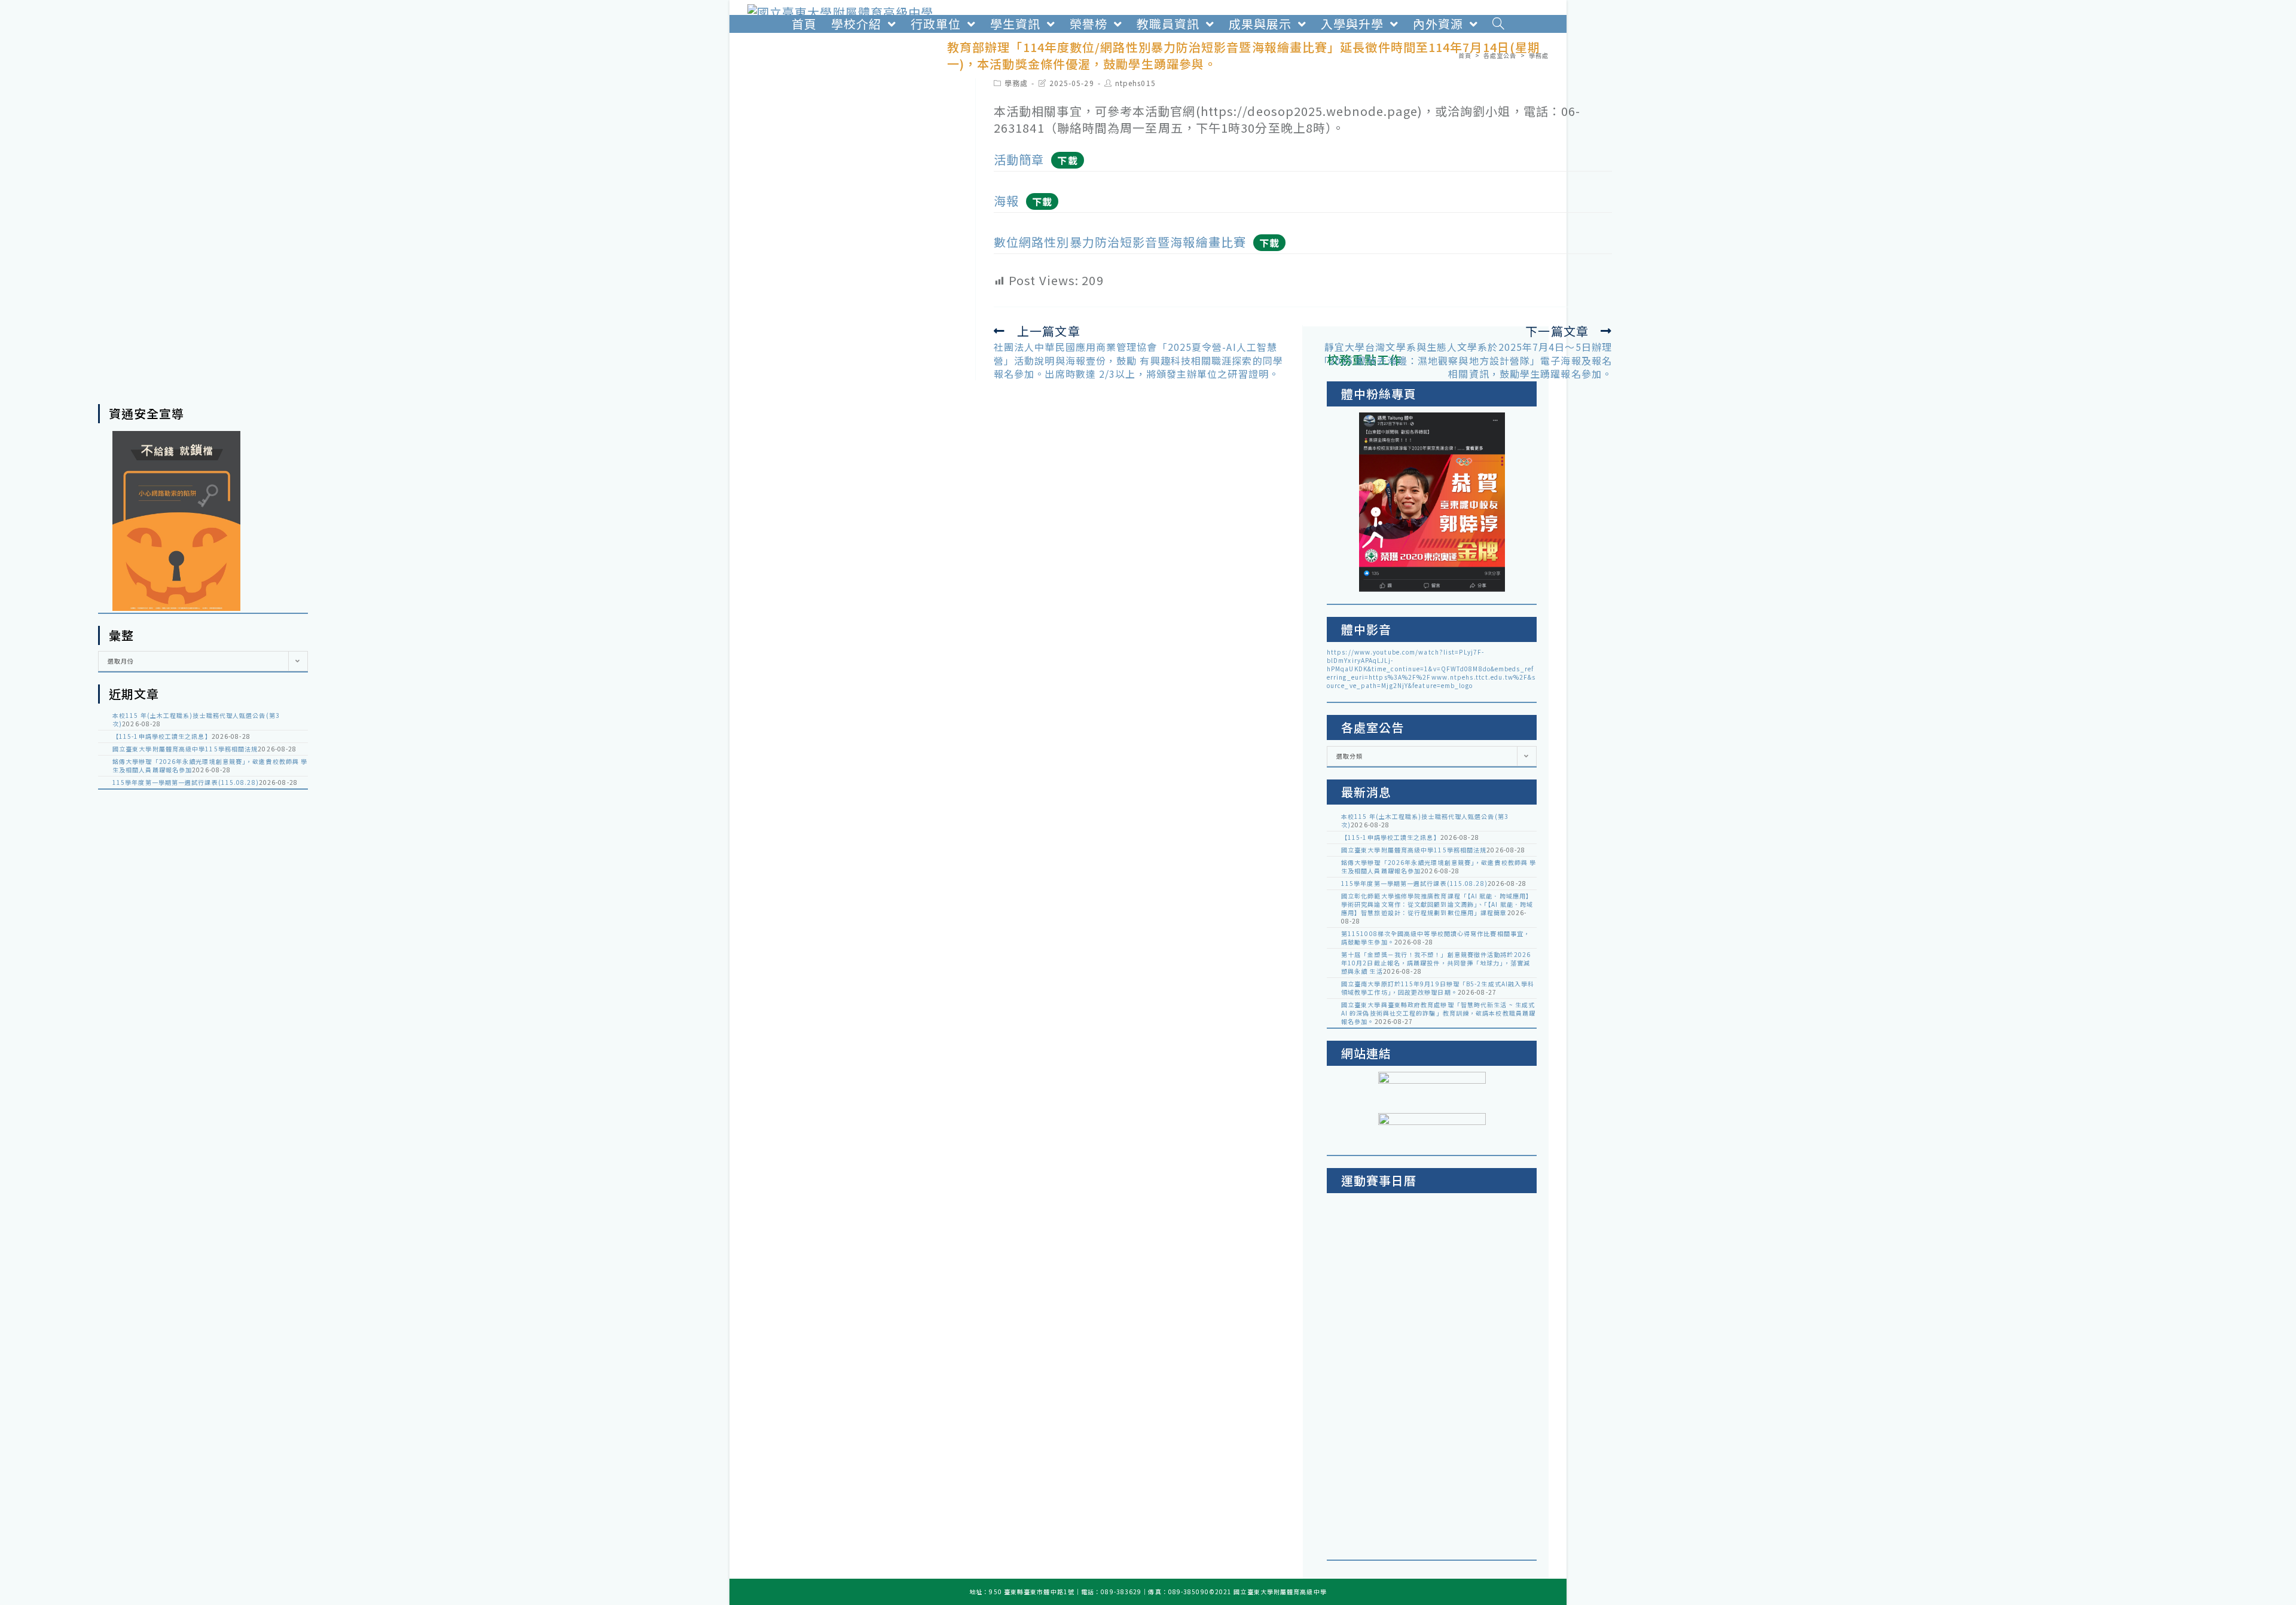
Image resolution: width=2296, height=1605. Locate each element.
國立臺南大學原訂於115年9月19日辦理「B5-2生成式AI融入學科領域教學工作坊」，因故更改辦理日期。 (1438, 988)
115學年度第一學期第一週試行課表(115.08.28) (186, 782)
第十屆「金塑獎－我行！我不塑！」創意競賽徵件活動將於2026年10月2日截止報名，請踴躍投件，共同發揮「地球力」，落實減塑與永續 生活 (1436, 963)
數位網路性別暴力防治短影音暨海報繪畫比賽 (1120, 242)
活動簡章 (1019, 159)
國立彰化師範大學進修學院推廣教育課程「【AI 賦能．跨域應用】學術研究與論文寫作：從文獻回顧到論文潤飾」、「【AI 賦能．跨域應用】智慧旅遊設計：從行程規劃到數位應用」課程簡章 (1437, 904)
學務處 (1016, 83)
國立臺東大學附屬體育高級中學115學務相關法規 (185, 749)
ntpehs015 (1135, 83)
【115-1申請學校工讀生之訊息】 (162, 736)
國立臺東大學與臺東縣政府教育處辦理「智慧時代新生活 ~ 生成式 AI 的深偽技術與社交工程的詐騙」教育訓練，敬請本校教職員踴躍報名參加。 (1438, 1013)
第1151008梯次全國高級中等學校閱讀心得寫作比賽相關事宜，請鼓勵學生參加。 (1436, 938)
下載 (1067, 160)
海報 (1006, 201)
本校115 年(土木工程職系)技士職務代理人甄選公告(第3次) (196, 719)
